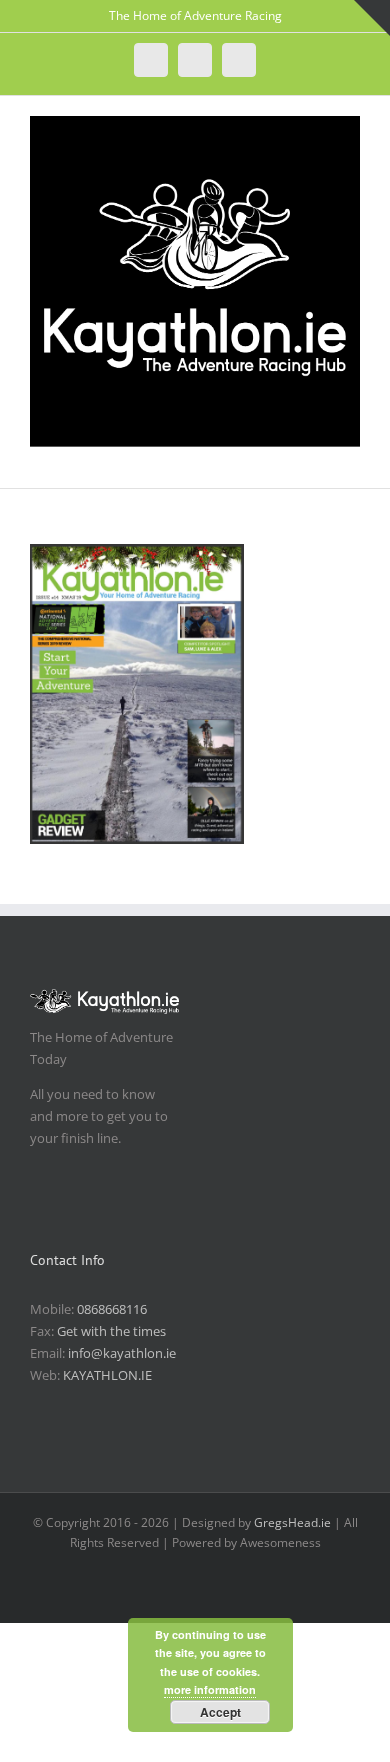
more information (210, 1689)
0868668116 (112, 1309)
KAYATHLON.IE (107, 1375)
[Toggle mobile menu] (352, 457)
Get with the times (111, 1331)
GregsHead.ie (292, 1522)
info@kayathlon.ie (122, 1353)
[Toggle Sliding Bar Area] (372, 18)
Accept (220, 1712)
